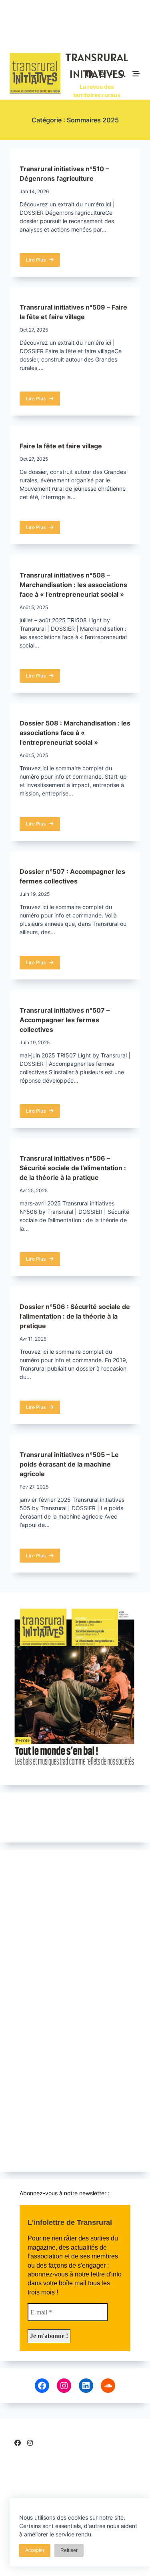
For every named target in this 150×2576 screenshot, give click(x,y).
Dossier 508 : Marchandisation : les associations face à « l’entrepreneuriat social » (75, 733)
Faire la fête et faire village (61, 446)
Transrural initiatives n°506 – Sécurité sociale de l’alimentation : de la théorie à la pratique (73, 1168)
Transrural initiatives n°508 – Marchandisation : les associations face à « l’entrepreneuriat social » (73, 585)
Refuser (69, 2550)
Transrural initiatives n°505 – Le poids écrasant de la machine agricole (69, 1464)
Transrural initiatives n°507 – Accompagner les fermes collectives (65, 1020)
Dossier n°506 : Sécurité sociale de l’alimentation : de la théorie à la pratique (75, 1316)
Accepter (35, 2550)
